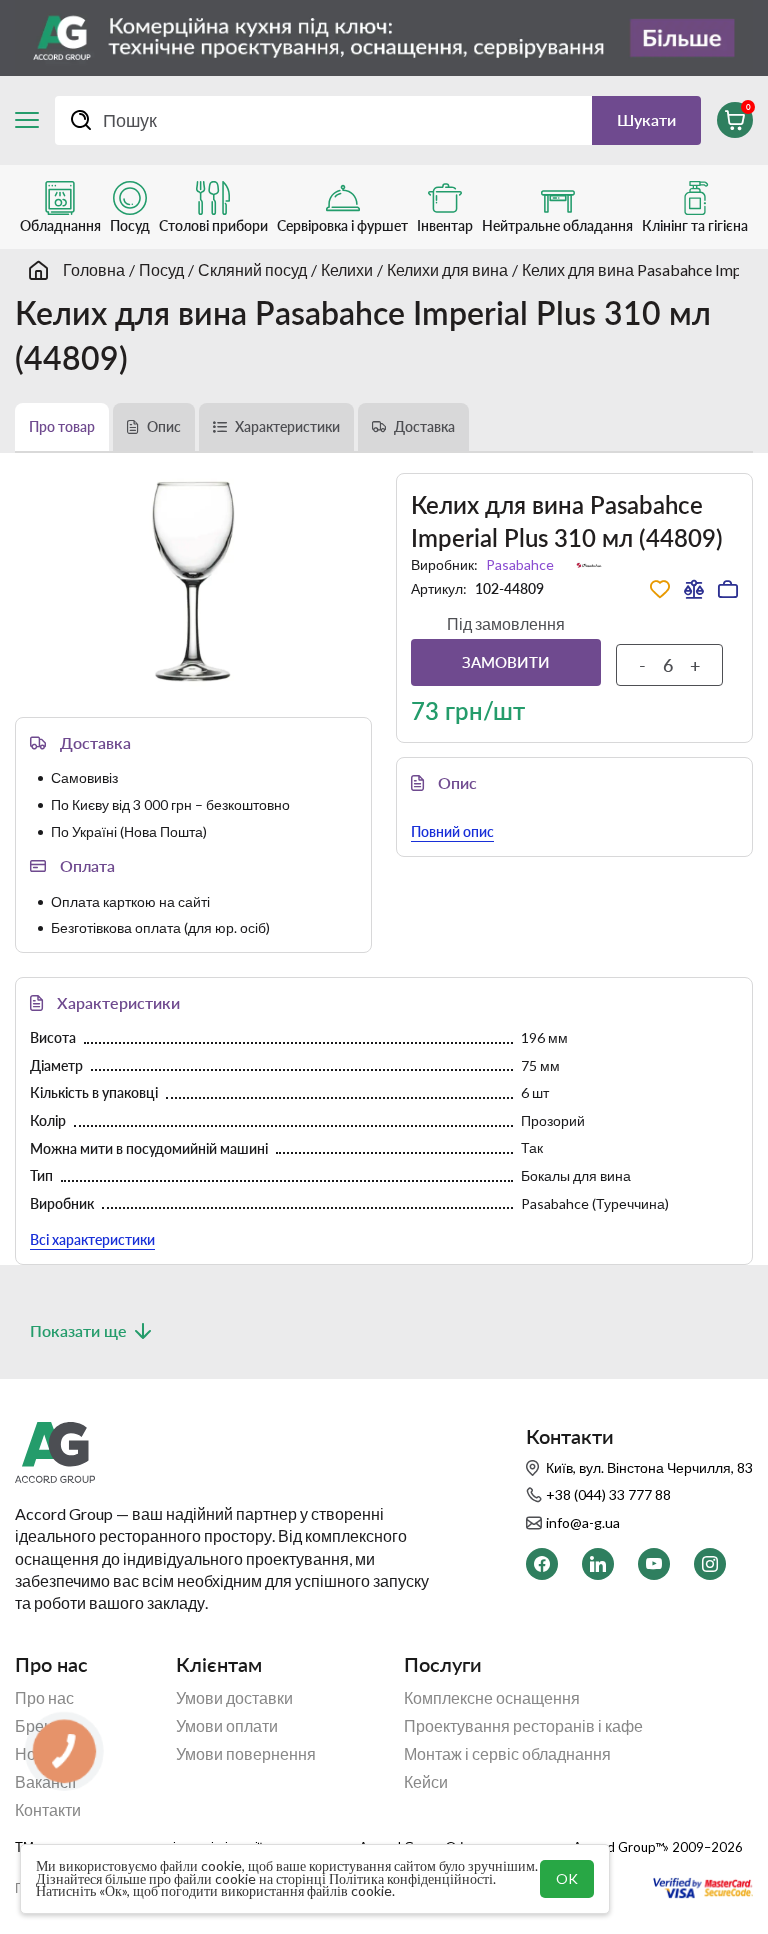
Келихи (347, 269)
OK (567, 1878)
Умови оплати (227, 1726)
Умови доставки (234, 1698)
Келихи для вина (447, 269)
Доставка (424, 426)
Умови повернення (246, 1754)
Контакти (48, 1810)
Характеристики (287, 426)
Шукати (646, 119)
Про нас (44, 1698)
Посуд (161, 269)
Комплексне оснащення (492, 1698)
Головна (94, 269)
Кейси (426, 1782)
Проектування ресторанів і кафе (523, 1726)
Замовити (506, 662)
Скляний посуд (252, 269)
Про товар (62, 426)
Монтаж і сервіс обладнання (507, 1754)
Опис (164, 426)
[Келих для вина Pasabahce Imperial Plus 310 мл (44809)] (193, 581)
